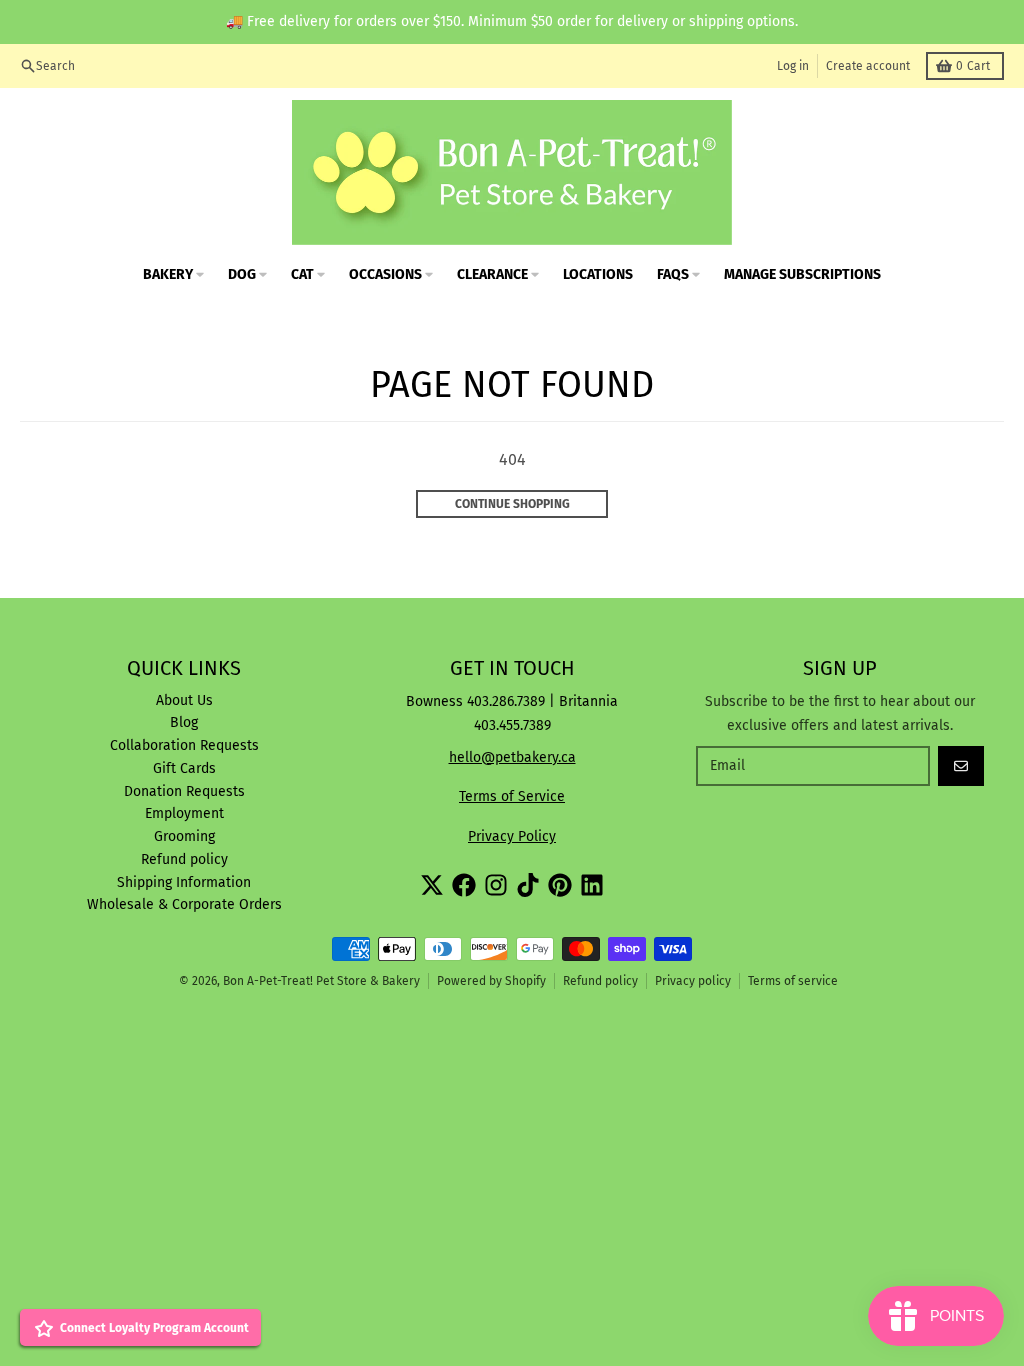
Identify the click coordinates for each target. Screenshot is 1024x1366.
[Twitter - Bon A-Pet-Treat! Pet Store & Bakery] (432, 885)
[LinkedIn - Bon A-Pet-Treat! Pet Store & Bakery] (592, 885)
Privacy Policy (512, 836)
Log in (793, 66)
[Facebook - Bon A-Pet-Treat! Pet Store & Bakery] (464, 885)
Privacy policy (693, 981)
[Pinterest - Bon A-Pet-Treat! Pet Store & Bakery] (560, 885)
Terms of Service (512, 796)
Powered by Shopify (491, 981)
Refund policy (600, 981)
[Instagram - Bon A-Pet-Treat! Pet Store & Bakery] (496, 885)
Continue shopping (512, 504)
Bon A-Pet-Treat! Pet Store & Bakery (321, 981)
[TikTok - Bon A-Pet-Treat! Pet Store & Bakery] (528, 885)
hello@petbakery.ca (512, 757)
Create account (868, 66)
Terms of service (793, 981)
